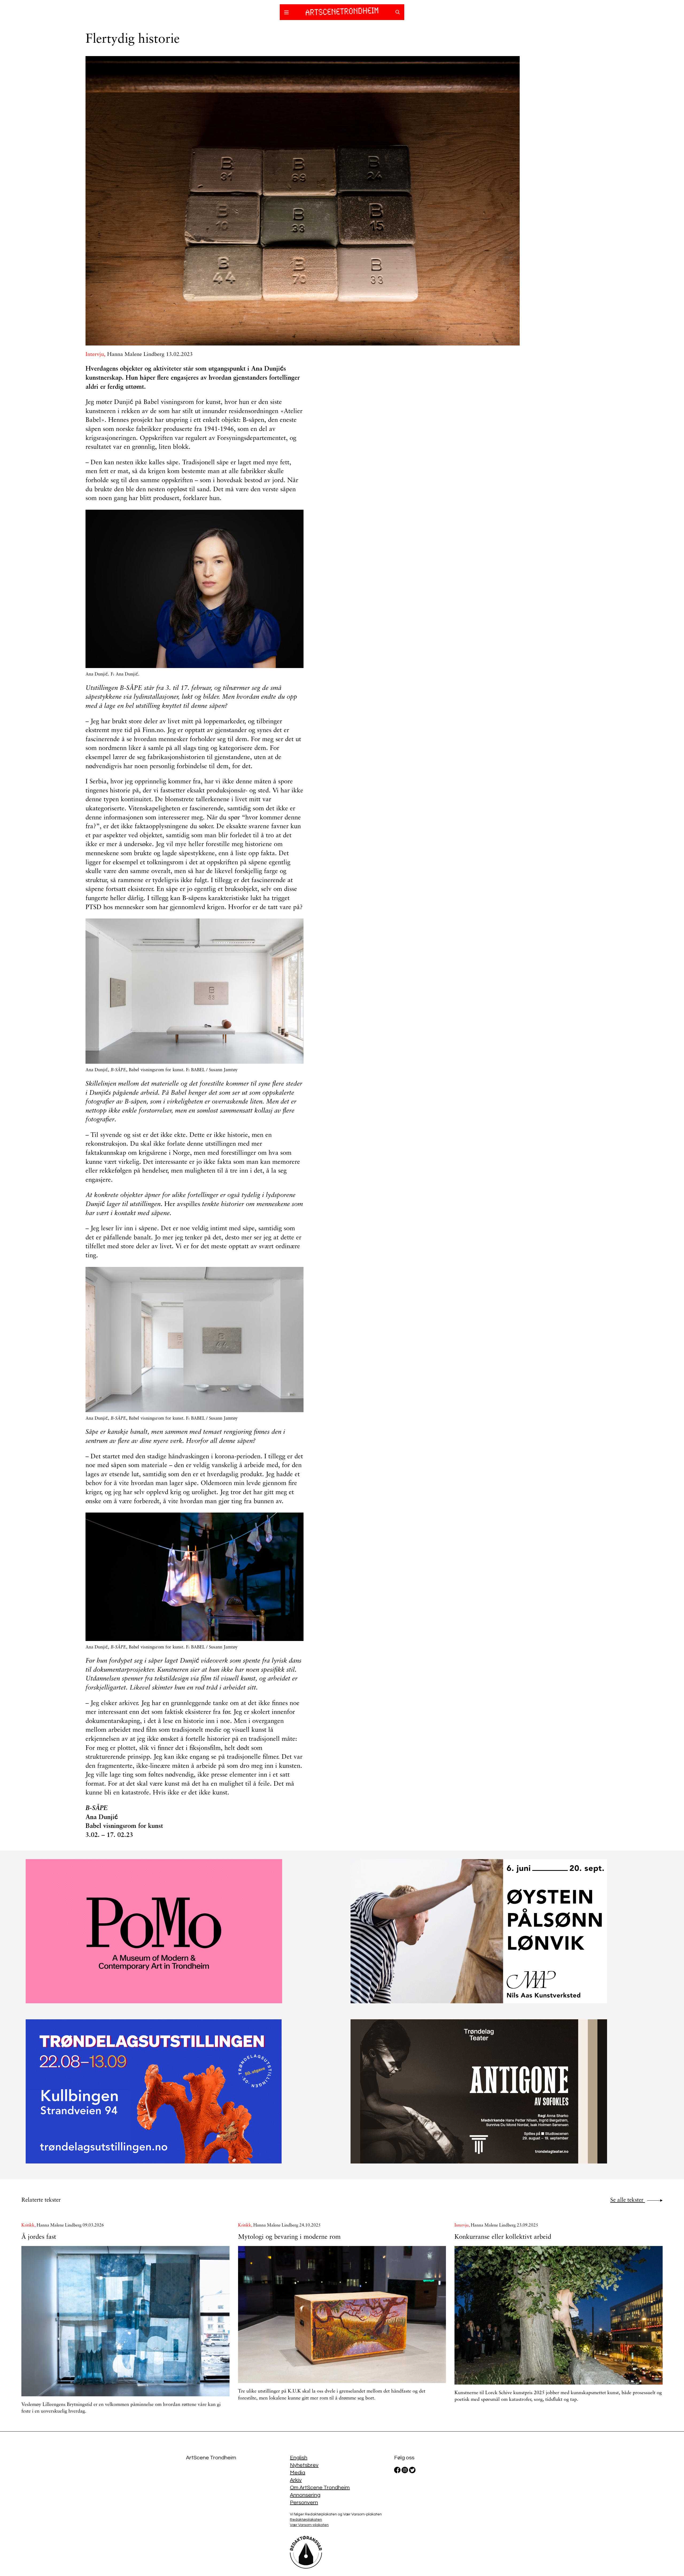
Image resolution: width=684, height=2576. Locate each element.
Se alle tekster (628, 2200)
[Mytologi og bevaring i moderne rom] (342, 2314)
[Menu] (286, 13)
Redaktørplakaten (306, 2520)
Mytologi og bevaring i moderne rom (289, 2237)
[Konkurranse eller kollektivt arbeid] (559, 2315)
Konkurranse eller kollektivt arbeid (503, 2237)
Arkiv (296, 2480)
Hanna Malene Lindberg (136, 355)
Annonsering (305, 2495)
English (299, 2458)
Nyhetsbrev (304, 2465)
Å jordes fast (39, 2237)
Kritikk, (29, 2225)
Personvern (304, 2503)
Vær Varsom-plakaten (309, 2525)
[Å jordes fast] (125, 2321)
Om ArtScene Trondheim (320, 2488)
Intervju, (96, 355)
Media (298, 2473)
